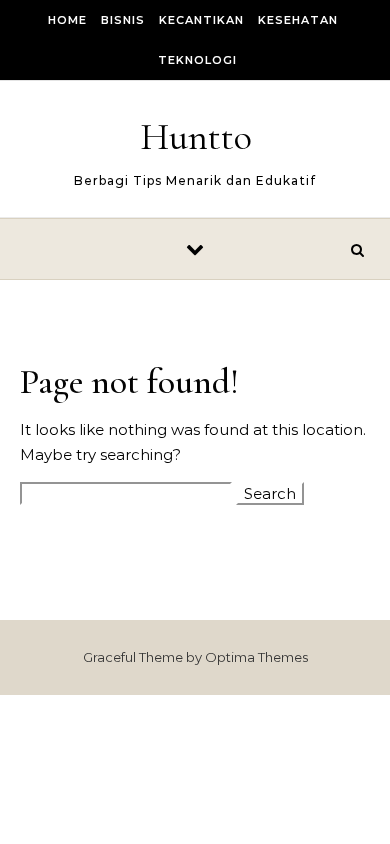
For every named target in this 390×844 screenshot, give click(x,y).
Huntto (196, 137)
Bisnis (123, 20)
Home (67, 20)
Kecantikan (201, 20)
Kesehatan (298, 20)
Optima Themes (256, 657)
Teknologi (197, 60)
